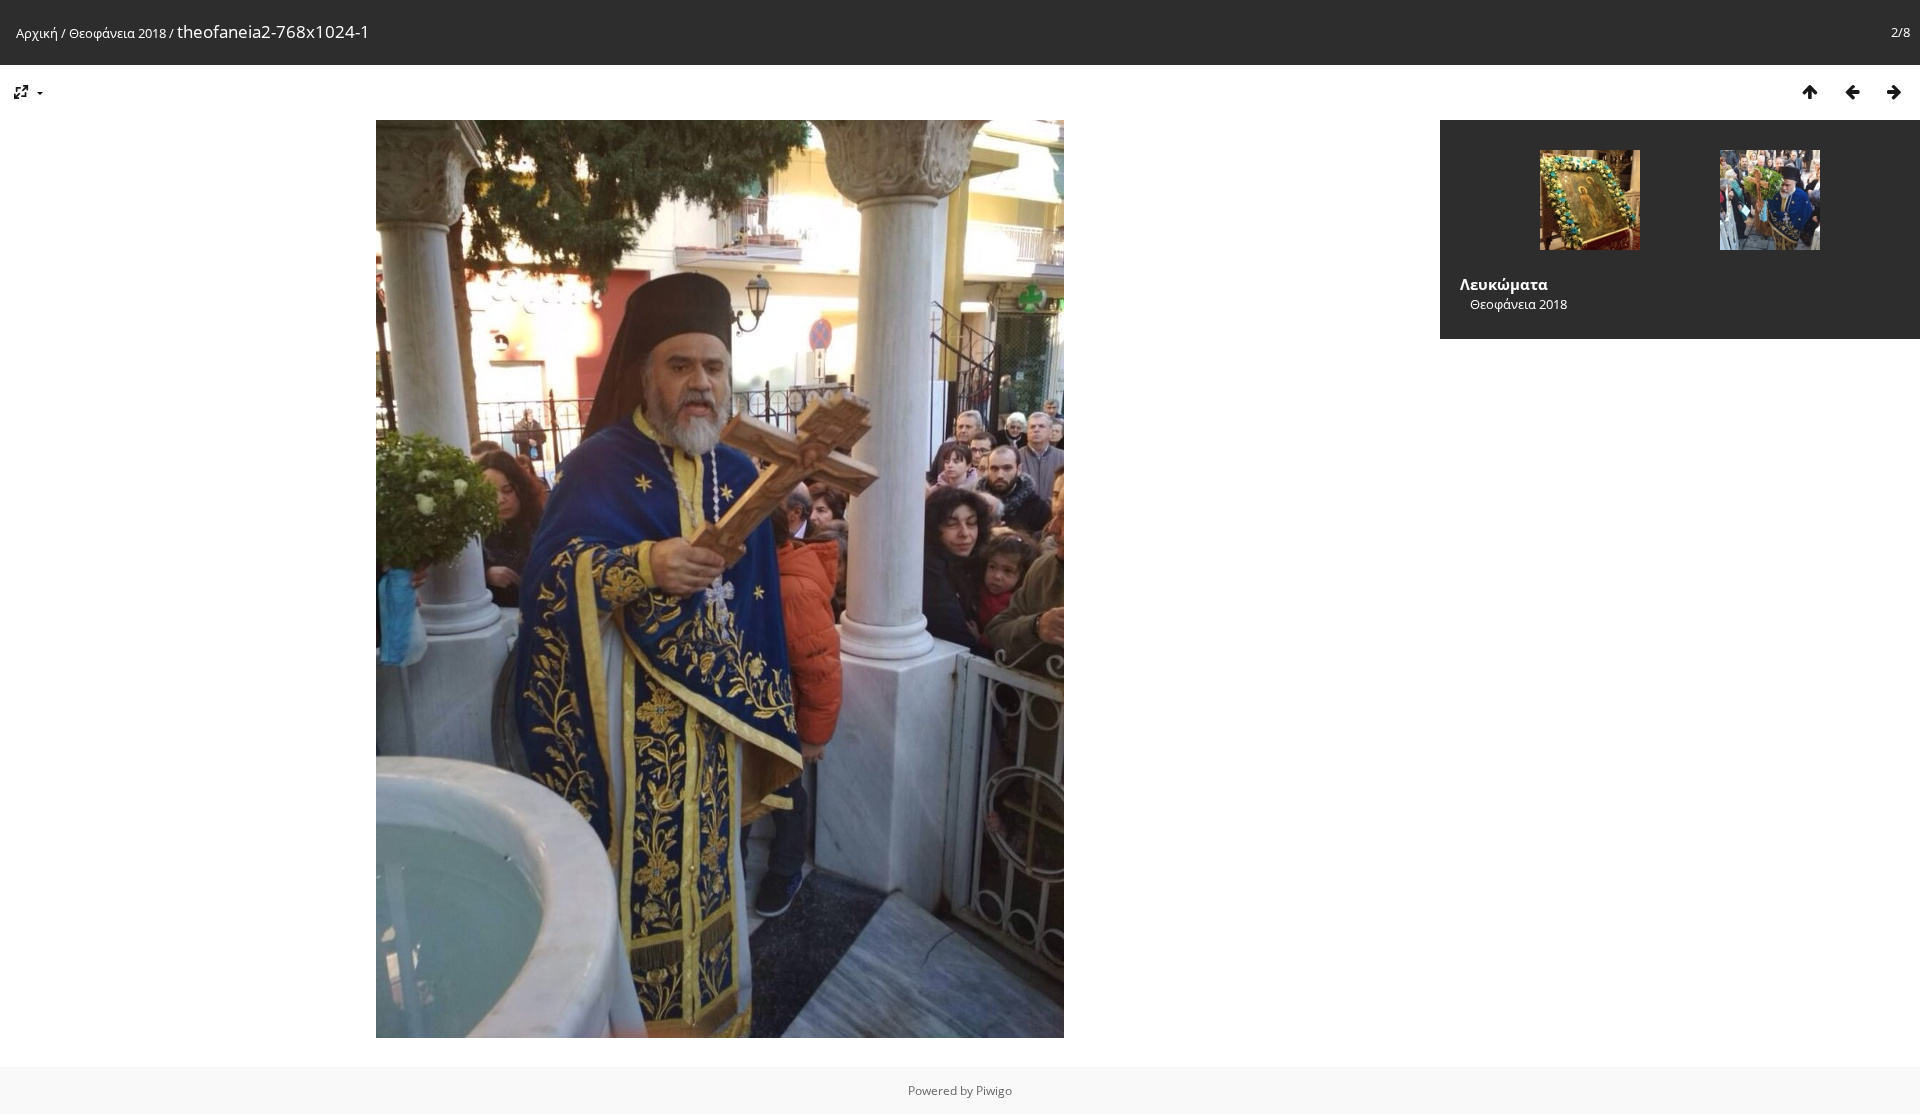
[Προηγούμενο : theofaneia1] (1852, 91)
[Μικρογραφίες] (1810, 91)
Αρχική (37, 33)
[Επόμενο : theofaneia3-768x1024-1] (1894, 91)
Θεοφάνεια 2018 (117, 33)
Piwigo (994, 1090)
